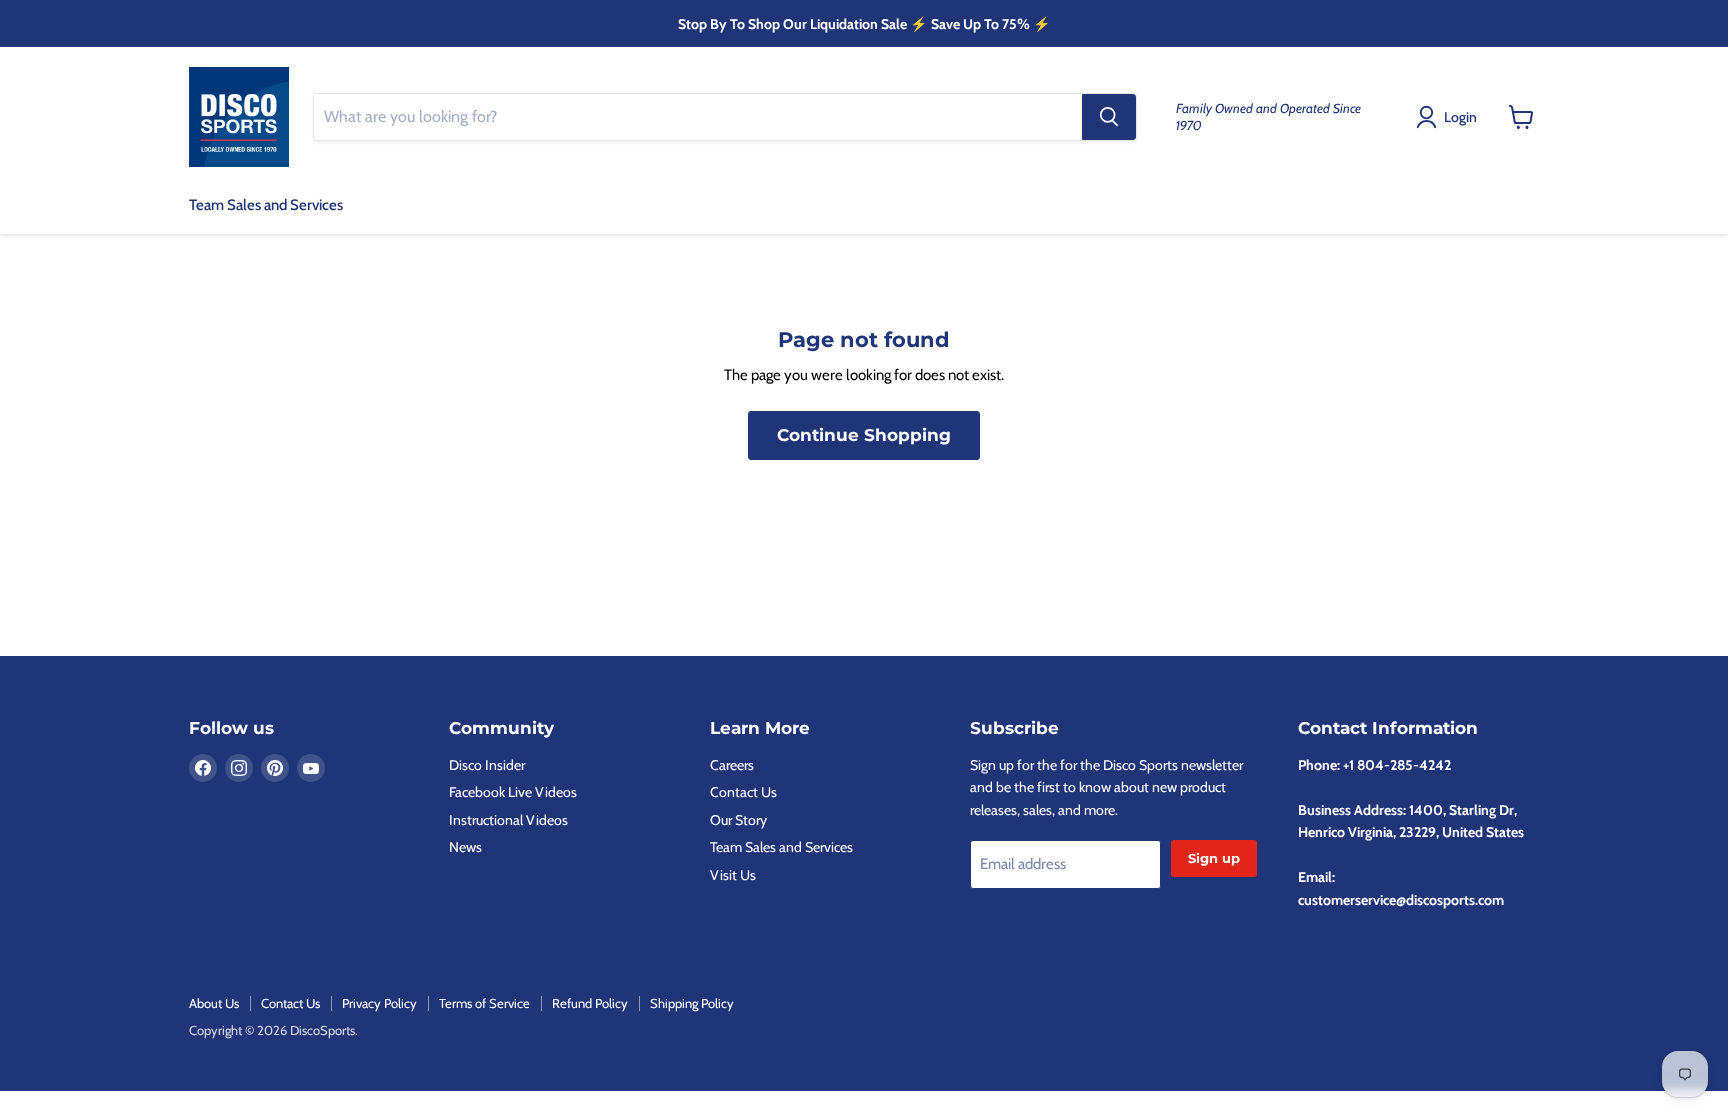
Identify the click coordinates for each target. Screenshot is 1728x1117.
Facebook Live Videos (513, 792)
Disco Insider (487, 765)
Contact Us (743, 792)
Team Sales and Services (266, 205)
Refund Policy (590, 1003)
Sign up (1214, 858)
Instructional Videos (508, 820)
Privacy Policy (379, 1003)
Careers (732, 765)
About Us (214, 1003)
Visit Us (733, 875)
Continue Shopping (864, 435)
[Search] (1109, 117)
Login (1460, 117)
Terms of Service (484, 1003)
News (465, 847)
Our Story (738, 820)
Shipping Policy (692, 1003)
